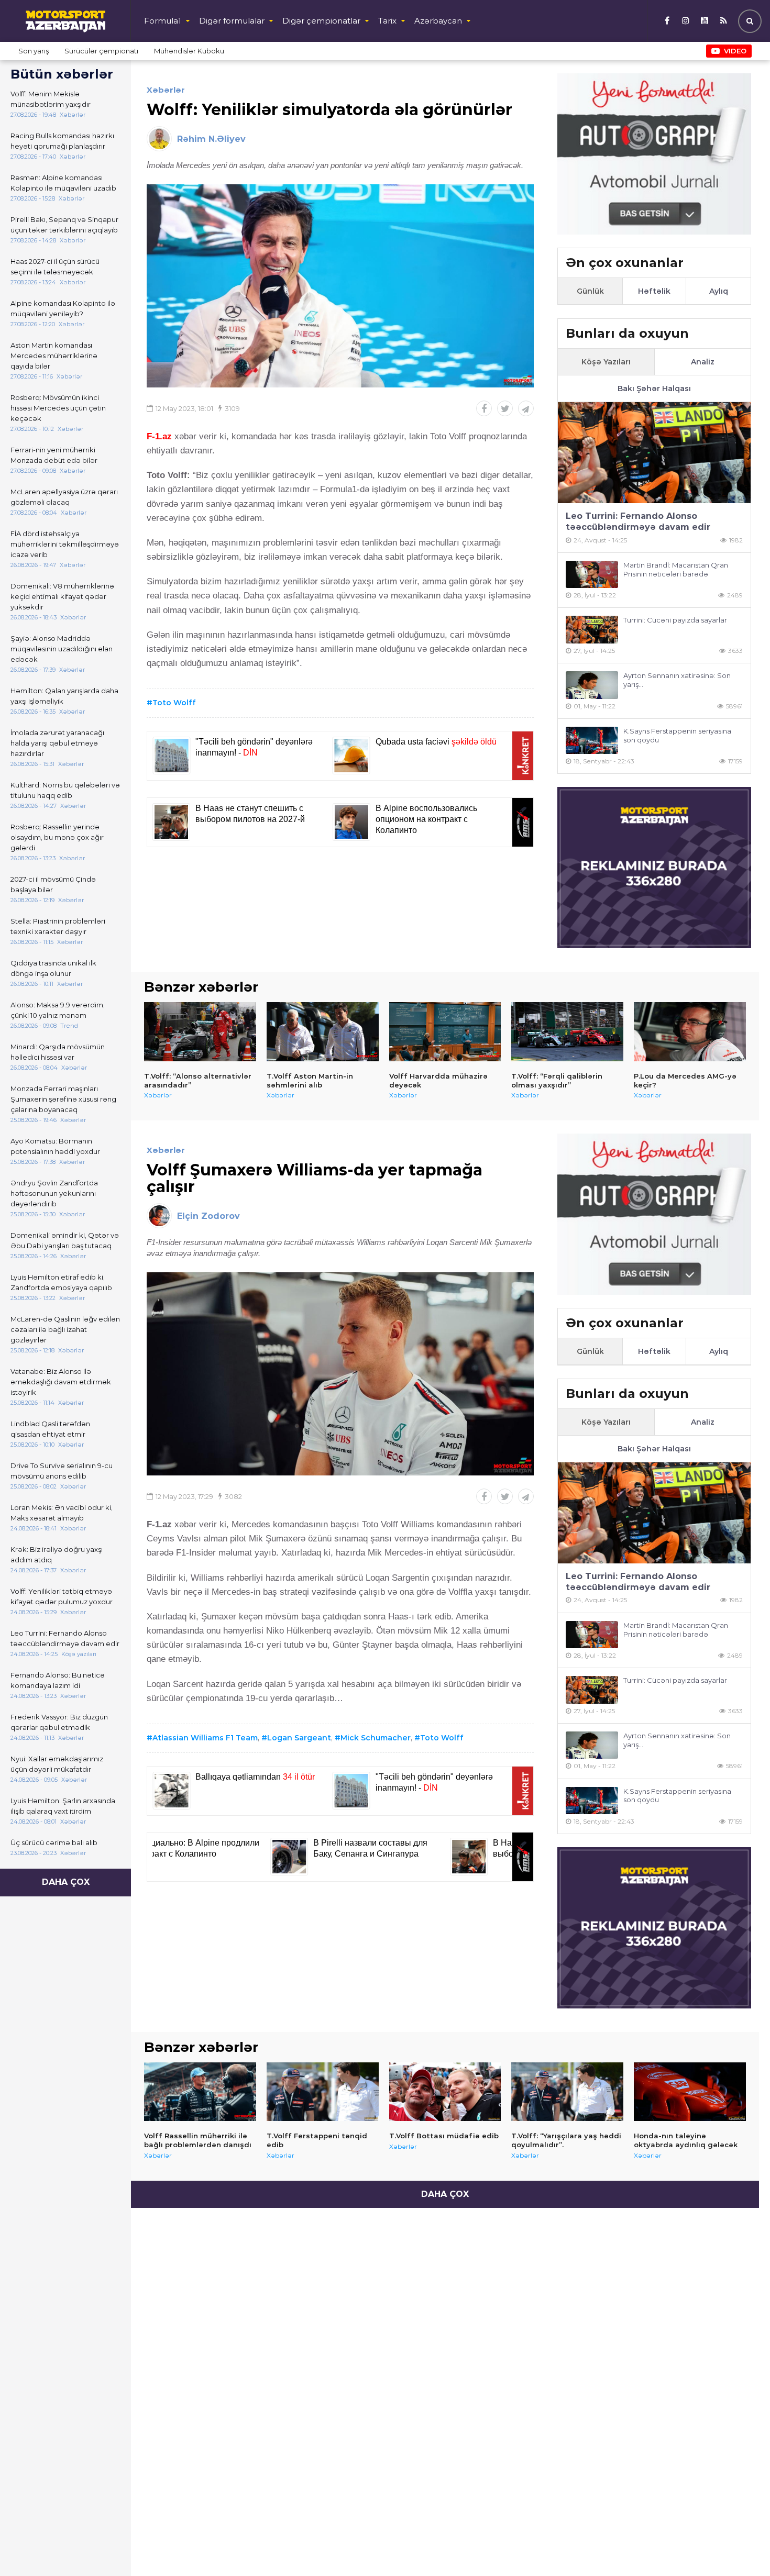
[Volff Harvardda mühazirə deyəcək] (445, 1031)
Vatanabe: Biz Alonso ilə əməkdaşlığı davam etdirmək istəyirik (61, 1382)
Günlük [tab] (590, 291)
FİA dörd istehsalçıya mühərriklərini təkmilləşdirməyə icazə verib (65, 544)
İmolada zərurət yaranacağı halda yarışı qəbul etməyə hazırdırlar (57, 743)
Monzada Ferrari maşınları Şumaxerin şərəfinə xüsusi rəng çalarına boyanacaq (63, 1099)
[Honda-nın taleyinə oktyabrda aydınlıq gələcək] (690, 2092)
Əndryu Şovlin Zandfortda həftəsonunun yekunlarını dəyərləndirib (54, 1193)
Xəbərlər (166, 90)
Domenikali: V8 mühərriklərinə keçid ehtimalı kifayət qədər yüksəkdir (62, 596)
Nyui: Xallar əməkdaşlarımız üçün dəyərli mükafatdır (57, 1764)
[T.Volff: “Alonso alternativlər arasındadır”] (200, 1031)
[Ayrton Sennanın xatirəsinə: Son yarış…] (592, 685)
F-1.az (159, 436)
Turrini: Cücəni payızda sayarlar (675, 620)
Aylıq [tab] (719, 291)
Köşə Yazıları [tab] (606, 362)
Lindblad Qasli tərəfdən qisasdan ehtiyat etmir (50, 1429)
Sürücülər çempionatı (101, 51)
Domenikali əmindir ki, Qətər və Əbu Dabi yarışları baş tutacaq (65, 1240)
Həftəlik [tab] (654, 291)
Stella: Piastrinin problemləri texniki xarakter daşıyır (58, 926)
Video (735, 51)
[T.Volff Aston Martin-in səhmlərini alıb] (323, 1031)
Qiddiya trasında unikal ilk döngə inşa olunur (53, 968)
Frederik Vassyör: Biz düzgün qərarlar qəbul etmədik (59, 1722)
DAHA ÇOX (66, 1882)
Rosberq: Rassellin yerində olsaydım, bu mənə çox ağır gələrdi (57, 837)
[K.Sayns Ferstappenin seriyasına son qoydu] (592, 741)
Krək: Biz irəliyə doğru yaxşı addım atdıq (57, 1555)
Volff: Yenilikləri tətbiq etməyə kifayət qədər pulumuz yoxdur (62, 1596)
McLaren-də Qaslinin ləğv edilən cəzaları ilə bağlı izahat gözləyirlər (65, 1329)
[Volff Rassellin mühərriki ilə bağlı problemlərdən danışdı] (200, 2092)
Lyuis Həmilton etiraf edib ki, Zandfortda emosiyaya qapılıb (61, 1282)
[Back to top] (741, 2547)
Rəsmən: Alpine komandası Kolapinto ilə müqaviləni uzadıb (63, 183)
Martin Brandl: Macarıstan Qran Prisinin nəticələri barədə (676, 569)
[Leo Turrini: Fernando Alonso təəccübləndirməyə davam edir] (654, 453)
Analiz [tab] (703, 362)
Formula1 (163, 21)
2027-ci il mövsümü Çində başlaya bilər (53, 884)
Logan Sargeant (299, 1738)
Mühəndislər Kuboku (189, 51)
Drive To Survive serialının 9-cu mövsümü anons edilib (62, 1471)
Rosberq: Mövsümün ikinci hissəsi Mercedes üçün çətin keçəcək (58, 408)
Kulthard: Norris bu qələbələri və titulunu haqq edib (65, 790)
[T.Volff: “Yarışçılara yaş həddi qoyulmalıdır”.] (567, 2092)
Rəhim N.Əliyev (211, 139)
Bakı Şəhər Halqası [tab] (654, 388)
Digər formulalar (232, 21)
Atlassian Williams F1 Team (205, 1738)
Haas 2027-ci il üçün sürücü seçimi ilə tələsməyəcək (55, 267)
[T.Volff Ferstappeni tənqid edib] (323, 2092)
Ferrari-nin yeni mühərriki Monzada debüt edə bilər (54, 455)
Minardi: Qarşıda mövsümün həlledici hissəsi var (58, 1052)
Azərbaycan (438, 21)
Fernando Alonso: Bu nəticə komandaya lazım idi (58, 1680)
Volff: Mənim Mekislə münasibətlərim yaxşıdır (51, 99)
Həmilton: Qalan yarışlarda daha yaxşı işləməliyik (64, 696)
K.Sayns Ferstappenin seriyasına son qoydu (677, 735)
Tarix (387, 21)
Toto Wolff (174, 703)
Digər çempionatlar (321, 21)
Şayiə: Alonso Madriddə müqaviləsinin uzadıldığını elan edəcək (62, 649)
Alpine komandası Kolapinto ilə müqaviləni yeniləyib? (63, 308)
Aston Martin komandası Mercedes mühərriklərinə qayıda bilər (54, 356)
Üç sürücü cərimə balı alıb (54, 1842)
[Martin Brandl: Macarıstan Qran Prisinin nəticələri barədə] (592, 575)
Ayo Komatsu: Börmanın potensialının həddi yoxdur (55, 1146)
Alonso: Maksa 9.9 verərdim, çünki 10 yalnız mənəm (58, 1010)
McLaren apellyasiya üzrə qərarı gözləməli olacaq (64, 497)
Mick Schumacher (376, 1738)
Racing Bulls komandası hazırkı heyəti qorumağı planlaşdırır (62, 141)
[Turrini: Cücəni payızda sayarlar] (592, 630)
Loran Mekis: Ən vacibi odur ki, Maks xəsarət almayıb (62, 1513)
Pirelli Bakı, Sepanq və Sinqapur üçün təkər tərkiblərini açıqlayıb (64, 225)
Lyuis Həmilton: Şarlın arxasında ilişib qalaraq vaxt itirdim (63, 1806)
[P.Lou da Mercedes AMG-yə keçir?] (690, 1031)
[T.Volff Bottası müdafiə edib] (445, 2092)
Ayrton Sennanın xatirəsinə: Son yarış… (677, 680)
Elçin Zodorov (208, 1216)
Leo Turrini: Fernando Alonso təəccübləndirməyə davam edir (65, 1638)
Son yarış (34, 51)
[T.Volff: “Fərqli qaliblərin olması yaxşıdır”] (567, 1031)
